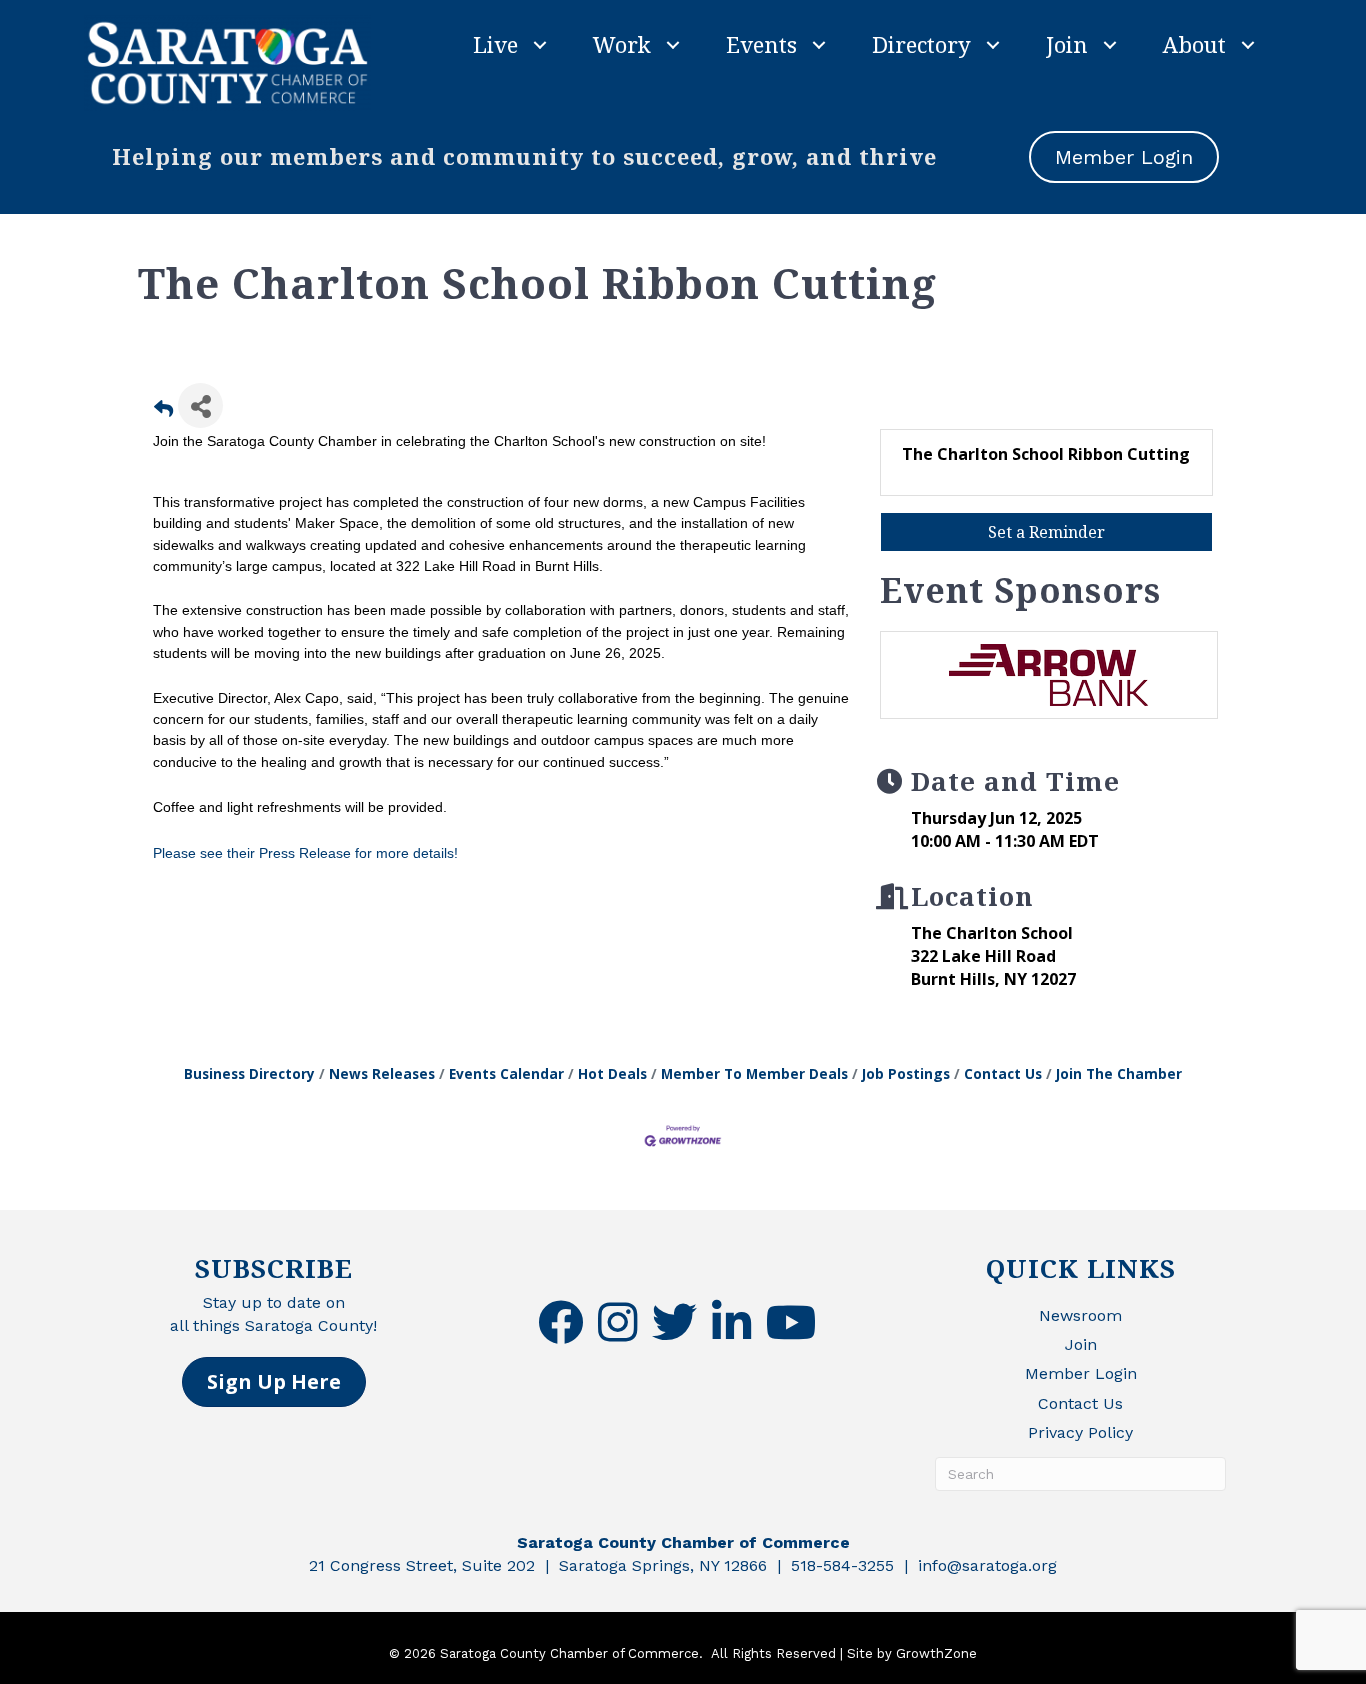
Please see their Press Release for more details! (305, 853)
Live (495, 44)
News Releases (382, 1073)
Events (761, 44)
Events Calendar (506, 1073)
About (1194, 44)
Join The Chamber (1119, 1073)
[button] (274, 1382)
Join (1067, 44)
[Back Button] (163, 411)
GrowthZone (936, 1653)
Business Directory (249, 1073)
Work (622, 44)
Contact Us (1003, 1073)
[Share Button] (200, 405)
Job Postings (906, 1073)
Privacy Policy (1080, 1432)
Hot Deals (612, 1073)
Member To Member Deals (754, 1073)
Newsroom (1080, 1315)
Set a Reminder (1046, 532)
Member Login (1081, 1373)
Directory (921, 44)
